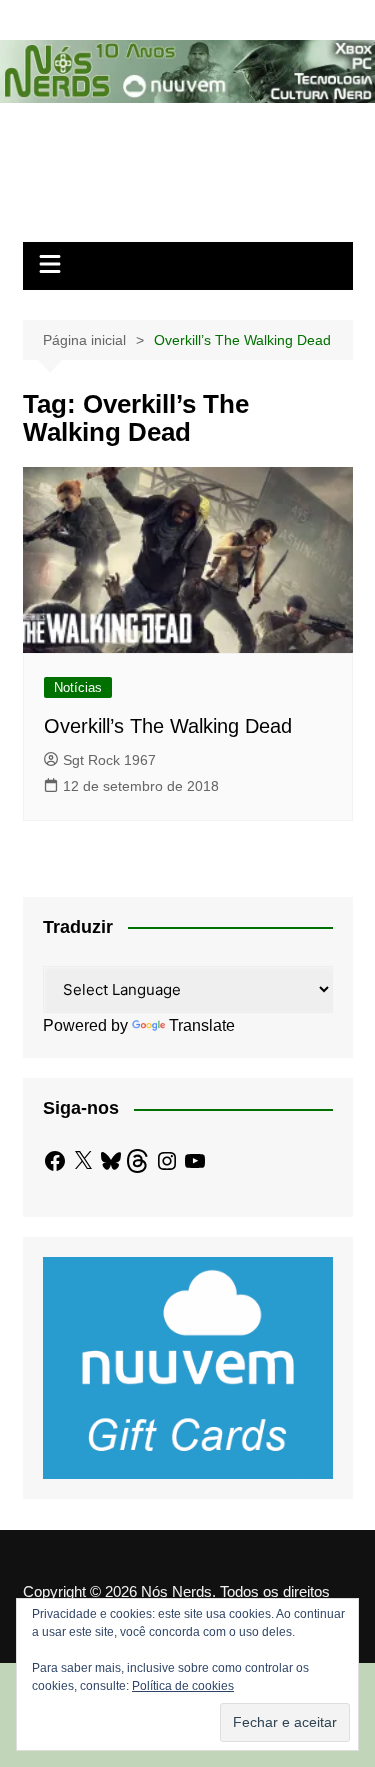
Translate (202, 1025)
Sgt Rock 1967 (109, 760)
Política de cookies (183, 1686)
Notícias (78, 687)
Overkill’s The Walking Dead (168, 726)
